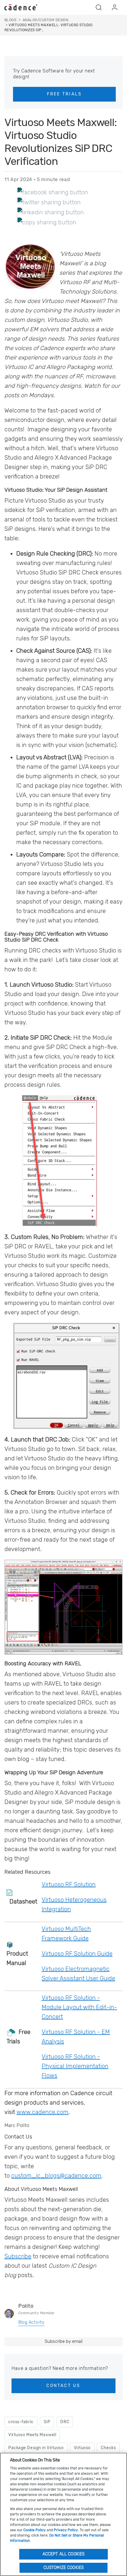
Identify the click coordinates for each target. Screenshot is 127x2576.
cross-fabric (21, 2422)
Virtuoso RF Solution (69, 1884)
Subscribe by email (63, 2341)
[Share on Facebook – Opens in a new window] (53, 192)
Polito (26, 2306)
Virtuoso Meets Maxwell (32, 2435)
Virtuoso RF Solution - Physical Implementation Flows (75, 2066)
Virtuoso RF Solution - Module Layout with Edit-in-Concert (79, 2007)
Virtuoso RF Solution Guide (77, 1954)
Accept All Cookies (64, 2554)
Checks (108, 2448)
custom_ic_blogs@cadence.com (56, 2176)
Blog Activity (31, 2322)
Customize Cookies (63, 2568)
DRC (65, 2422)
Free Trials (65, 94)
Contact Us (63, 2386)
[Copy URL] (47, 222)
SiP (47, 2422)
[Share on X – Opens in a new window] (49, 202)
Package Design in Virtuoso (36, 2448)
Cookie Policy (35, 2530)
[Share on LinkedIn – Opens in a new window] (51, 212)
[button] (99, 7)
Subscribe (18, 2256)
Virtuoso (82, 2448)
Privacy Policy (66, 2530)
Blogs (10, 20)
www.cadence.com (43, 2112)
